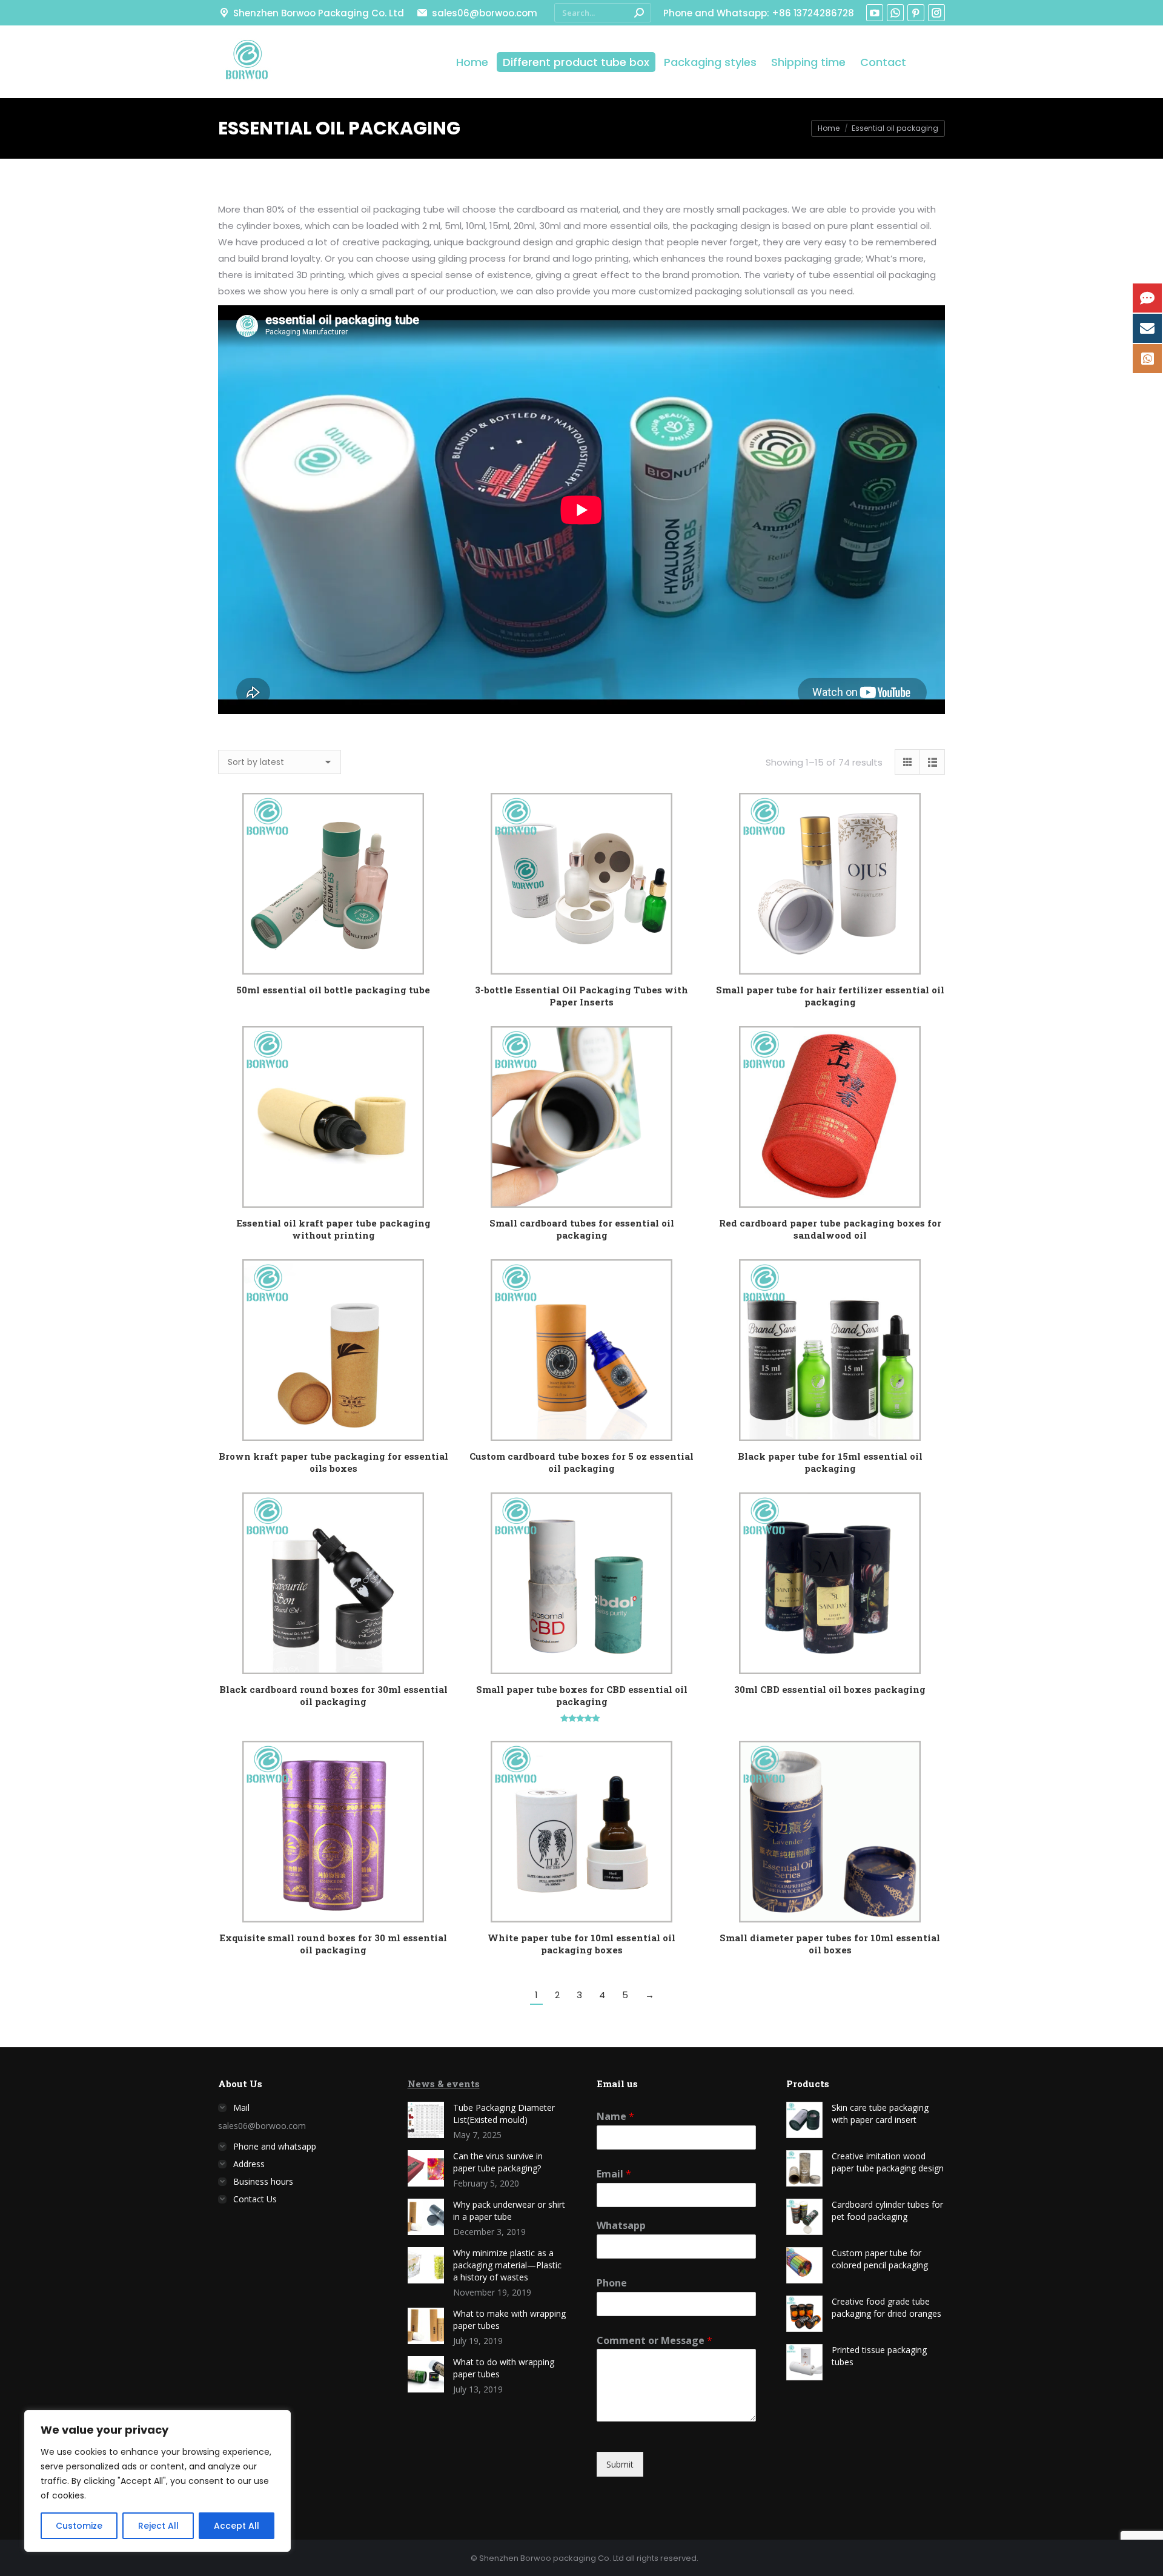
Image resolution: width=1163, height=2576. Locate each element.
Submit (620, 2464)
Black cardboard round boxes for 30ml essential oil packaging (333, 1695)
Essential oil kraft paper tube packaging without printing (333, 1229)
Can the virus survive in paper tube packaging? (498, 2162)
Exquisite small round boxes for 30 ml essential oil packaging (333, 1944)
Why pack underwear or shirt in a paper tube (509, 2210)
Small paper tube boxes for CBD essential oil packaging (582, 1695)
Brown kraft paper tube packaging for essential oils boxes (333, 1462)
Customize (79, 2526)
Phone (612, 2283)
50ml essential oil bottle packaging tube (333, 990)
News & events (444, 2084)
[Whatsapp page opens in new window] (895, 13)
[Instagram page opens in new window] (936, 13)
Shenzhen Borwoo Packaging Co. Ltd (319, 13)
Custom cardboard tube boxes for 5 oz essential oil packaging (581, 1462)
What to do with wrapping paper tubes (504, 2368)
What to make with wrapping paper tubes (509, 2319)
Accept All (237, 2526)
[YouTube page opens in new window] (875, 13)
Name (615, 2117)
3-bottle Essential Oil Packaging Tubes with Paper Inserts (581, 996)
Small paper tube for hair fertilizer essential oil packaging (830, 996)
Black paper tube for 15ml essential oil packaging (830, 1462)
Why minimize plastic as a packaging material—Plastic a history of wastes (507, 2265)
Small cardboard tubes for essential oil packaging (582, 1229)
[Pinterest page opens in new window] (916, 13)
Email (614, 2174)
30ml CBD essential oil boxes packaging (830, 1689)
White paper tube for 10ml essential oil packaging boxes (581, 1944)
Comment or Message (654, 2341)
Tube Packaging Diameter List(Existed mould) (504, 2114)
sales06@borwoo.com (484, 13)
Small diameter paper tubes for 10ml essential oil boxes (830, 1944)
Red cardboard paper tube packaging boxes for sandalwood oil (830, 1229)
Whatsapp (621, 2226)
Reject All (158, 2526)
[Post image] (426, 2120)
